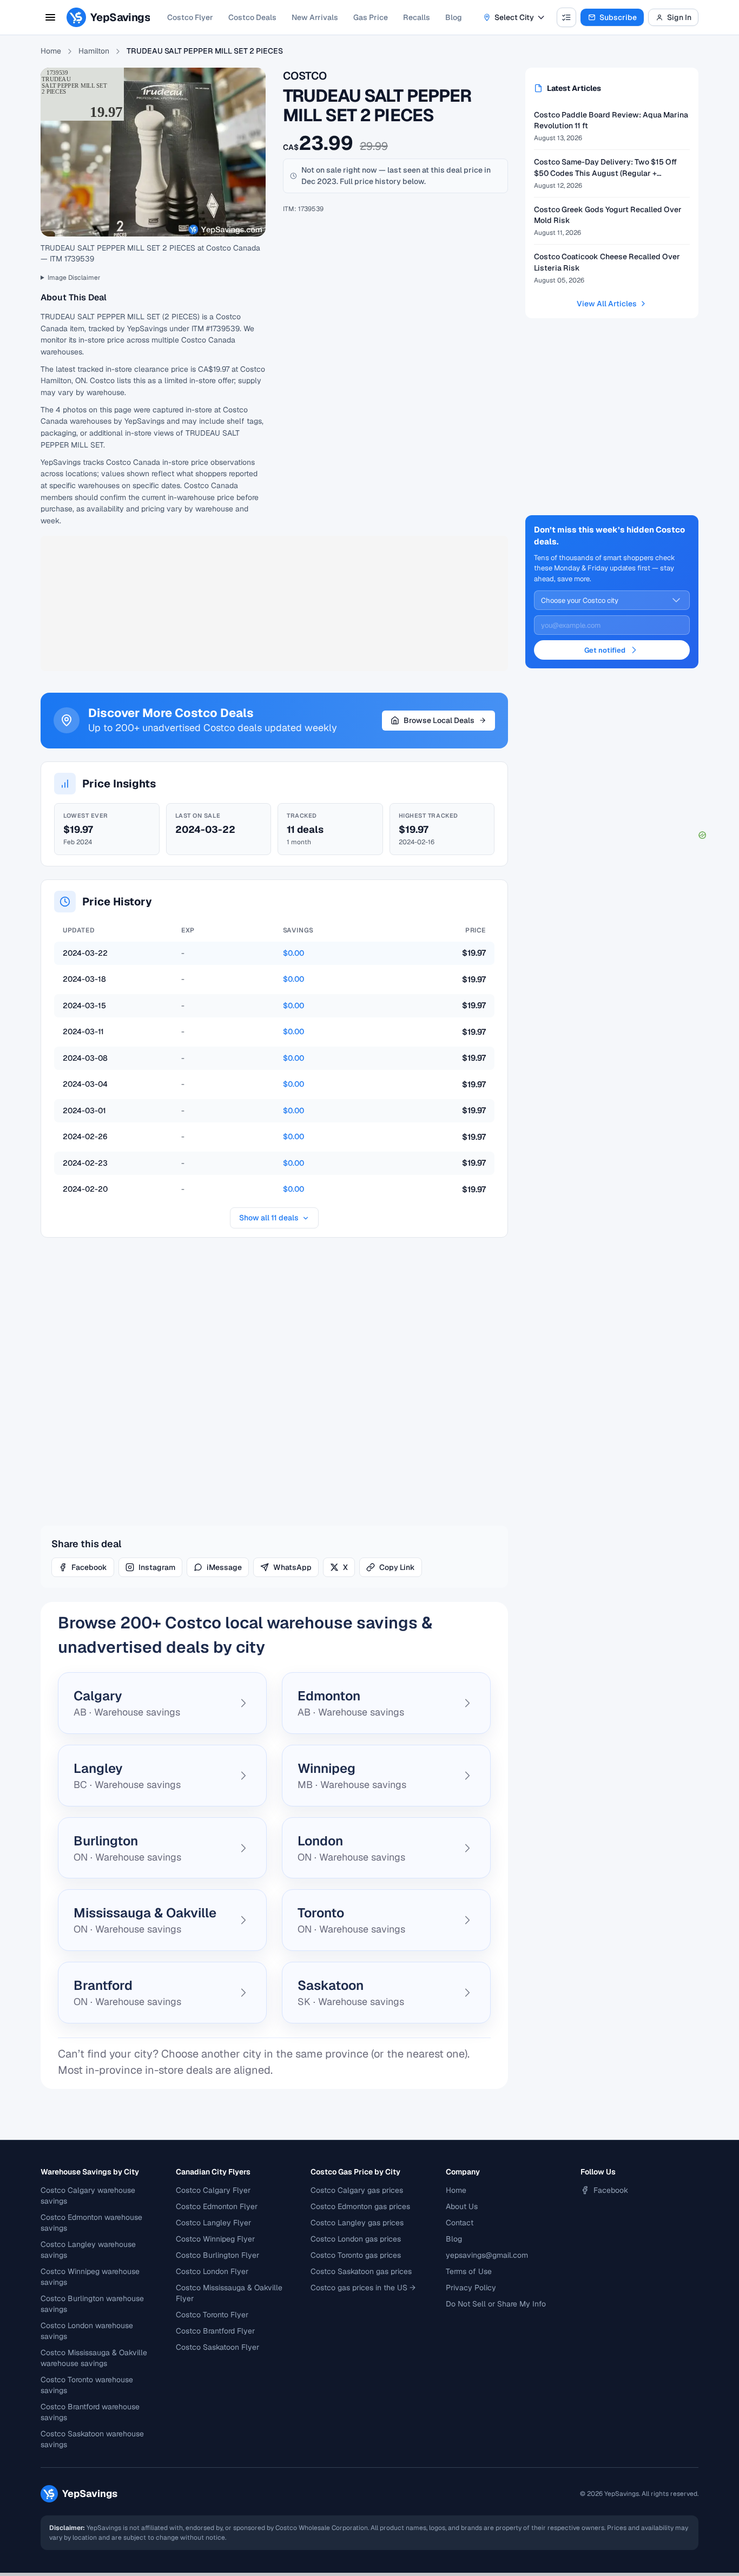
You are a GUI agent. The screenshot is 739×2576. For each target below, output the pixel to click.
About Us (462, 2206)
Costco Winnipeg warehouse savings (90, 2277)
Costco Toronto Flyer (212, 2315)
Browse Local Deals (439, 720)
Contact (460, 2223)
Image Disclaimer (74, 278)
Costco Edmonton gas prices (360, 2206)
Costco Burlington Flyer (217, 2255)
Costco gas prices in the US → (363, 2288)
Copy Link (397, 1567)
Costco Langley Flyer (213, 2223)
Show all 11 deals (269, 1218)
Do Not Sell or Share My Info (496, 2304)
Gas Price (371, 17)
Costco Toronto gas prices (356, 2255)
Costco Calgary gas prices (357, 2190)
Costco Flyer (190, 17)
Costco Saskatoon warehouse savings (92, 2439)
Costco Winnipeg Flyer (215, 2239)
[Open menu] (50, 17)
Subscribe (618, 17)
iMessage (224, 1567)
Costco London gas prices (356, 2239)
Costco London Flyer (212, 2271)
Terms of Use (469, 2271)
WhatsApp (292, 1567)
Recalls (417, 17)
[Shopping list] (566, 17)
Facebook (89, 1567)
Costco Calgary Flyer (213, 2190)
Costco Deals (252, 17)
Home (51, 51)
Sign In (679, 17)
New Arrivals (315, 17)
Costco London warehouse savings (87, 2331)
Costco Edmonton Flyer (217, 2206)
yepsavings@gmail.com (487, 2255)
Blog (454, 17)
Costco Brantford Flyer (215, 2331)
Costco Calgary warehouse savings (88, 2196)
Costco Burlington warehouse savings (92, 2304)
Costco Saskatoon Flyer (217, 2347)
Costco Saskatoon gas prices (361, 2271)
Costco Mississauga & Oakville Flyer (229, 2293)
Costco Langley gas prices (357, 2223)
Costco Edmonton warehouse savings (91, 2223)
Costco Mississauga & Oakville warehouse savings (94, 2358)
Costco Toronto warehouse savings (87, 2385)
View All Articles (607, 304)
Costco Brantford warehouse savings (90, 2412)
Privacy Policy (471, 2288)
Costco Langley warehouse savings (88, 2250)
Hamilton (94, 51)
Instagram (157, 1567)
